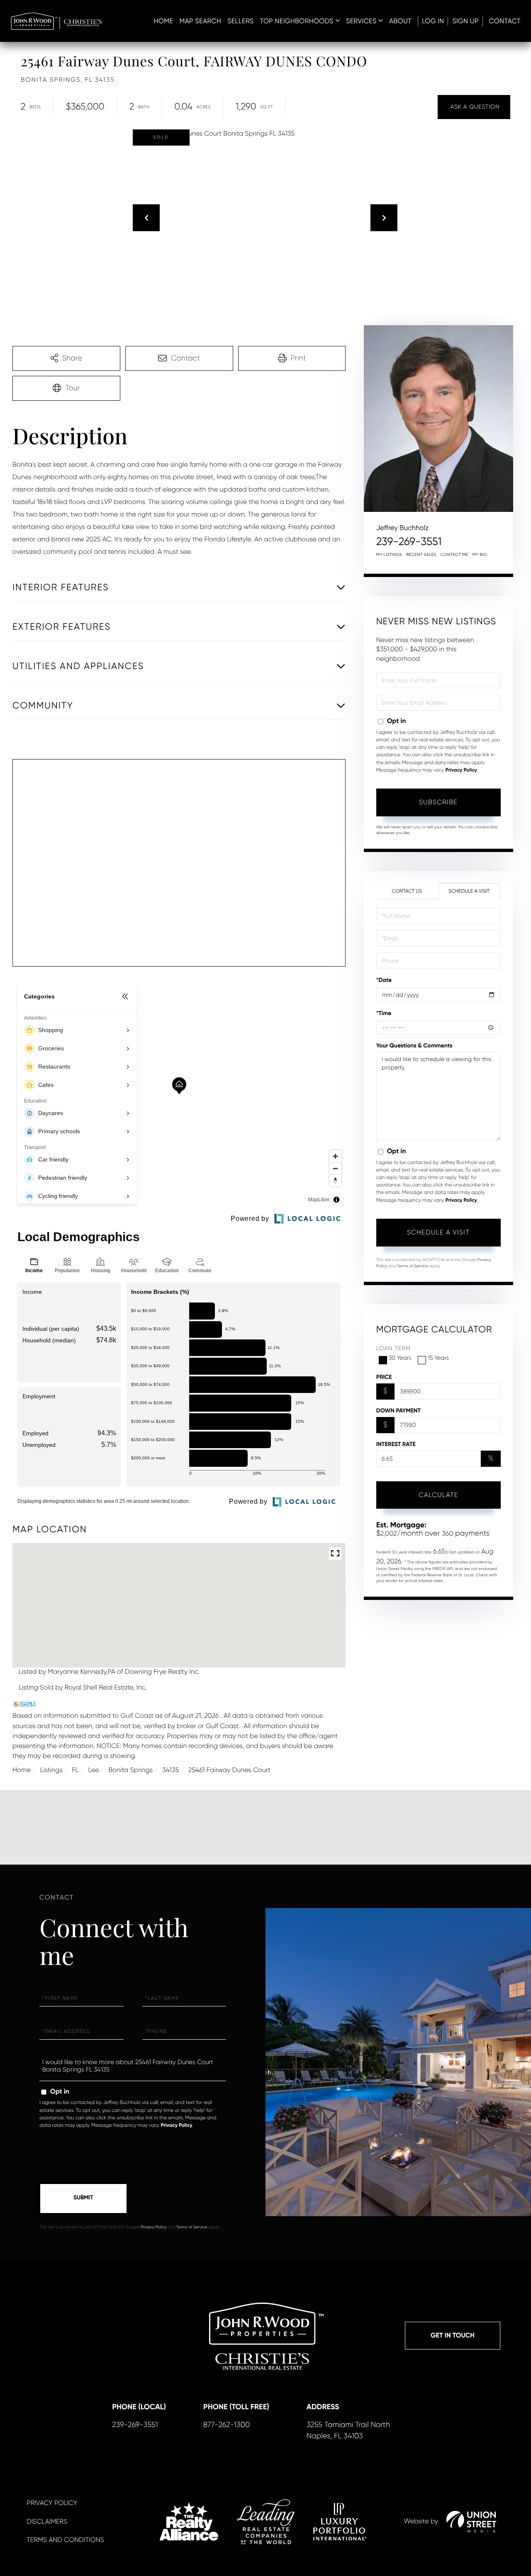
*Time (384, 1013)
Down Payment (398, 1411)
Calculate (438, 1495)
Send (83, 2199)
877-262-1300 (227, 2425)
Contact (505, 21)
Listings (51, 1770)
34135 (171, 1770)
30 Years (400, 1358)
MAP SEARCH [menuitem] (200, 21)
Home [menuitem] (164, 21)
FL (76, 1770)
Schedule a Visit (469, 891)
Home (22, 1770)
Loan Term (393, 1349)
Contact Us (407, 891)
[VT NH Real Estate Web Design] (471, 2522)
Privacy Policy (461, 770)
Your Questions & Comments (414, 1046)
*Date (384, 980)
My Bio (480, 555)
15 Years (438, 1358)
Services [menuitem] (361, 21)
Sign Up (465, 21)
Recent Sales (421, 555)
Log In (433, 21)
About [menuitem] (400, 21)
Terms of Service (413, 1266)
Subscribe (438, 802)
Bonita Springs (130, 1770)
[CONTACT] (474, 107)
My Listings (389, 555)
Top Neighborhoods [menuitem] (297, 21)
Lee (93, 1770)
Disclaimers (47, 2521)
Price (384, 1377)
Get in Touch (453, 2336)
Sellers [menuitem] (240, 21)
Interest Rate (396, 1444)
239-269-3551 (409, 542)
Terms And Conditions (65, 2540)
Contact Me (454, 555)
